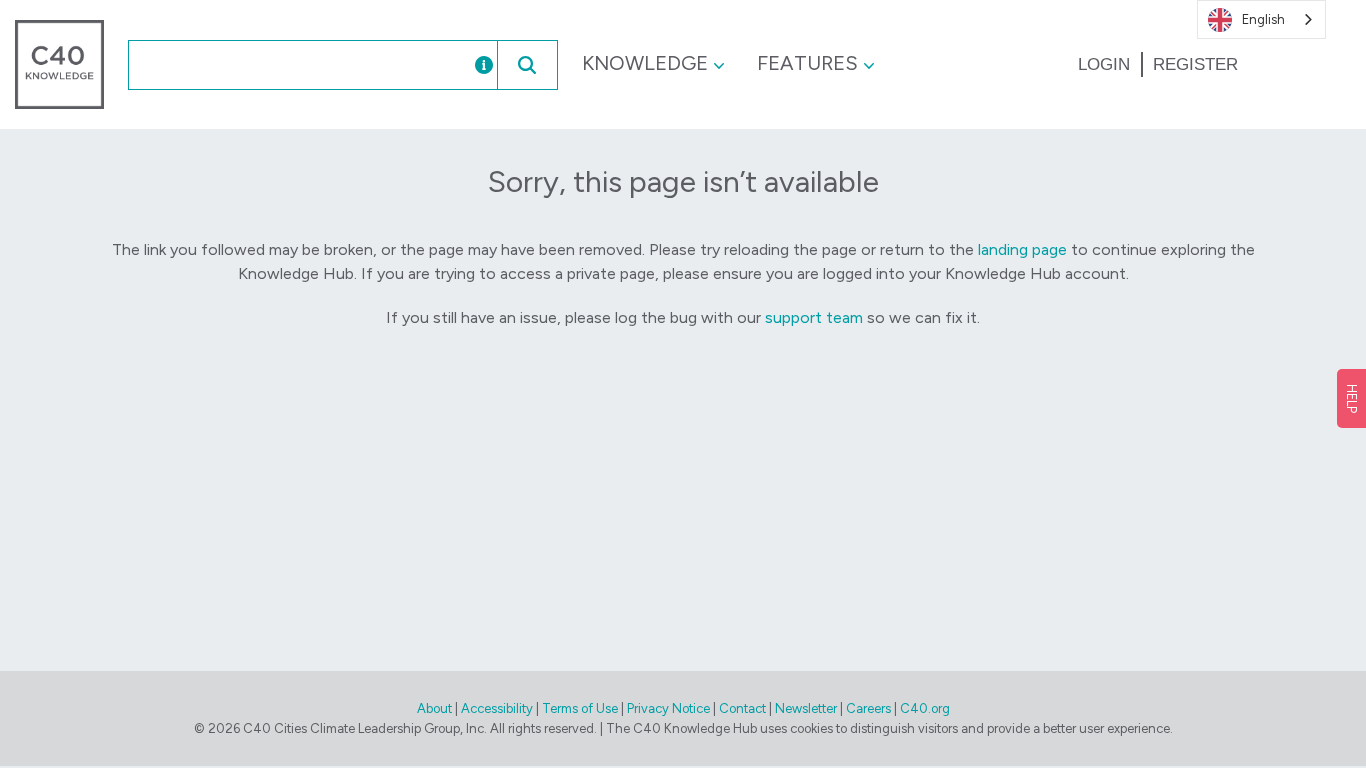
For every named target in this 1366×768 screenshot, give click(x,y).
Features (807, 63)
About (434, 708)
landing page (1022, 249)
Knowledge (645, 63)
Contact (742, 708)
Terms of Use (580, 708)
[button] (527, 65)
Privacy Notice (668, 708)
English (1263, 19)
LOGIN (1104, 64)
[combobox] (279, 65)
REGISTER (1195, 64)
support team (814, 317)
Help (1351, 398)
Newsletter (806, 708)
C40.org (925, 708)
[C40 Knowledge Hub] (59, 63)
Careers (868, 708)
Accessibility (497, 708)
